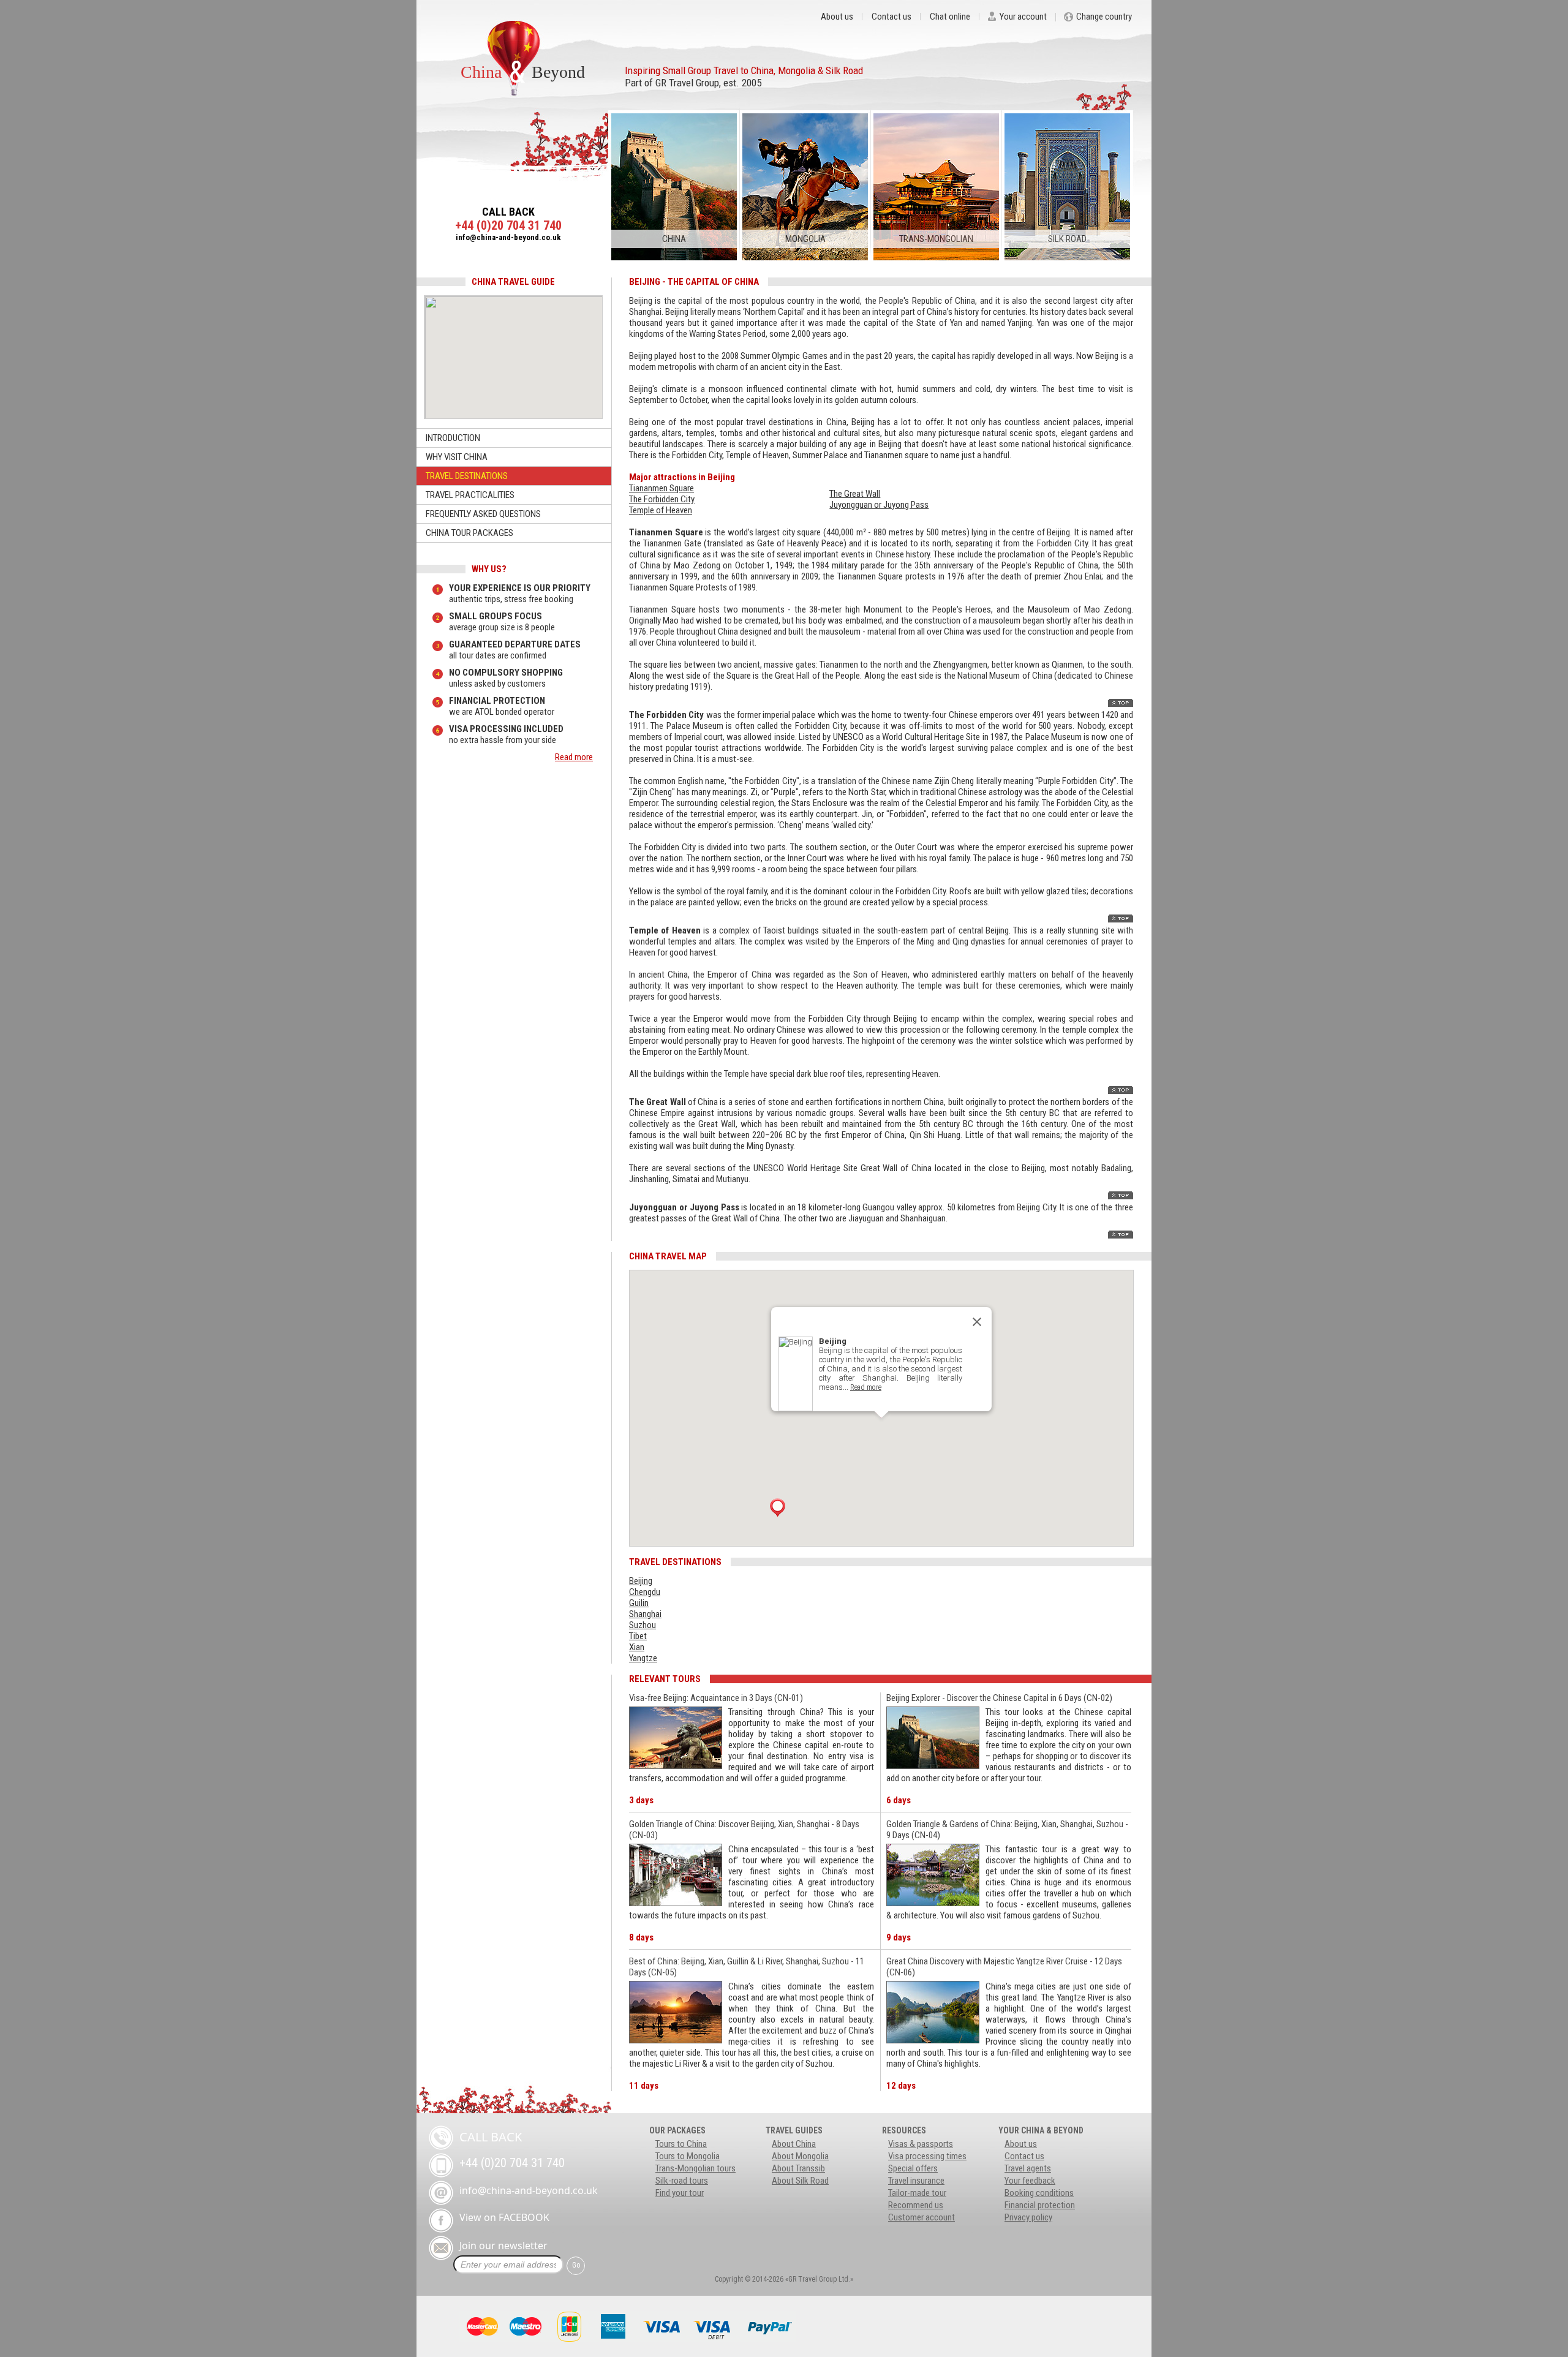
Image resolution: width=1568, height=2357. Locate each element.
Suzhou (643, 1625)
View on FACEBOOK (504, 2217)
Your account (1023, 17)
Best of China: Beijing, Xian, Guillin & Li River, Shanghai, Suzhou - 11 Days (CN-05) (747, 1967)
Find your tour (680, 2193)
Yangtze (643, 1658)
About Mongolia (800, 2156)
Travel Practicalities (470, 495)
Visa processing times (927, 2156)
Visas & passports (921, 2144)
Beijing (641, 1581)
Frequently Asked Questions (483, 514)
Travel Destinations (467, 476)
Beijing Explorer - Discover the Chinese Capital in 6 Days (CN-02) (999, 1698)
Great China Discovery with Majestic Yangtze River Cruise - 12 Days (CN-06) (1004, 1967)
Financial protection (1040, 2205)
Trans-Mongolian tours (695, 2168)
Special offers (913, 2168)
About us (837, 17)
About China (794, 2144)
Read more (574, 757)
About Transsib (798, 2168)
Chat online (950, 17)
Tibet (638, 1636)
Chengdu (645, 1592)
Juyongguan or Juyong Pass (879, 505)
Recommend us (916, 2205)
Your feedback (1030, 2181)
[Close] (977, 1322)
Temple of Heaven (661, 510)
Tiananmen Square (661, 488)
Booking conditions (1039, 2193)
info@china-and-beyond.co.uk (508, 237)
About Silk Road (800, 2181)
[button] (778, 1507)
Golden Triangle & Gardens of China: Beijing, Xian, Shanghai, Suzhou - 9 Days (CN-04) (1007, 1830)
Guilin (639, 1603)
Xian (637, 1647)
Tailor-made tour (917, 2193)
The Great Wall (855, 494)
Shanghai (645, 1614)
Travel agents (1028, 2168)
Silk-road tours (682, 2181)
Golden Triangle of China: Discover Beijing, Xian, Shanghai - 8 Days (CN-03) (744, 1830)
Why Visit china (457, 457)
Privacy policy (1028, 2217)
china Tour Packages (469, 533)
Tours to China (681, 2144)
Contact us (891, 17)
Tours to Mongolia (688, 2156)
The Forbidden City (662, 499)
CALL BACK (508, 212)
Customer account (922, 2217)
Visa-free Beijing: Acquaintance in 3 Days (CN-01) (716, 1698)
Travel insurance (916, 2181)
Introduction (453, 438)
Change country (1104, 17)
